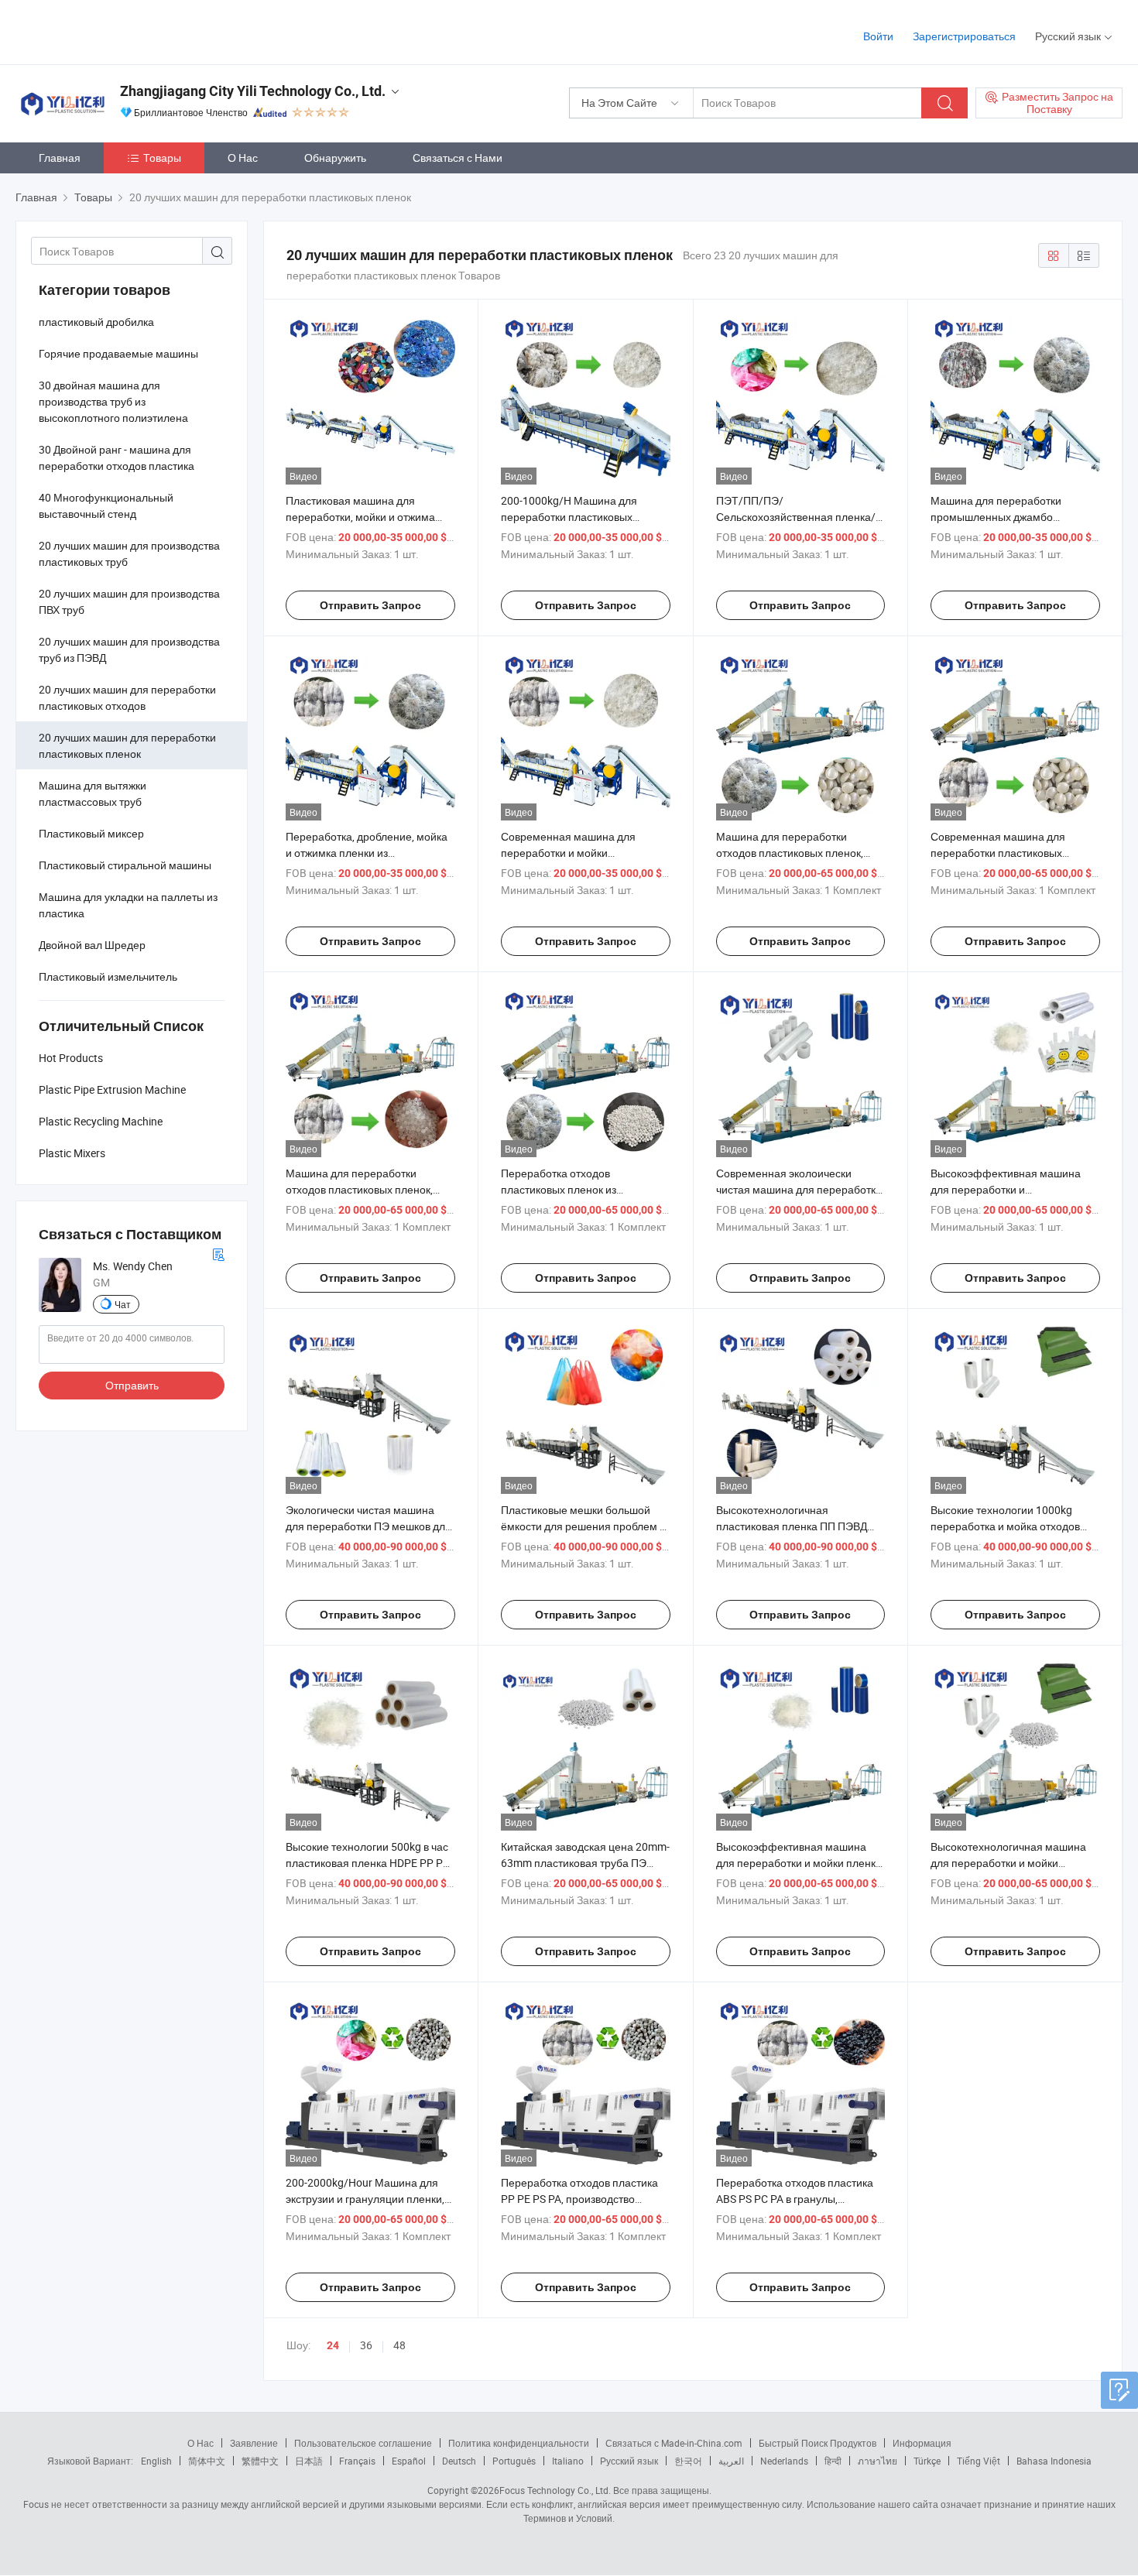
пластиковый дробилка (96, 322)
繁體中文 (260, 2461)
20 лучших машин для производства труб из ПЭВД (129, 649)
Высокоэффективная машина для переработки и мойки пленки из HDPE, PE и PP (799, 1863)
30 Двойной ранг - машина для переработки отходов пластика (117, 457)
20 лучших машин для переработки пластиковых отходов (127, 697)
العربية (731, 2461)
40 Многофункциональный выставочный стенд (106, 505)
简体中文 (207, 2461)
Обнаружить (335, 158)
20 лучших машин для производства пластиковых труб (129, 553)
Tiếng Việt (979, 2461)
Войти (878, 36)
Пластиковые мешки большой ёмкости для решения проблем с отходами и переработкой (583, 1526)
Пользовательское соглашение (363, 2443)
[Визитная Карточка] (218, 1253)
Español (409, 2461)
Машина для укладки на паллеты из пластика (128, 905)
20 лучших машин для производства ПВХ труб (129, 601)
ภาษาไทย (877, 2461)
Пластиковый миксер (91, 833)
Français (357, 2461)
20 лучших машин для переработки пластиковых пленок (127, 745)
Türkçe (927, 2461)
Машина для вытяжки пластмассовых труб (93, 793)
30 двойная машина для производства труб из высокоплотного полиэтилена (113, 401)
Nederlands (784, 2461)
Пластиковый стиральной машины (125, 865)
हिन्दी (833, 2461)
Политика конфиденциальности (519, 2443)
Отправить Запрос (370, 605)
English (156, 2461)
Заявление (254, 2443)
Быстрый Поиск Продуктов (818, 2443)
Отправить (132, 1385)
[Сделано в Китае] (115, 31)
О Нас (243, 158)
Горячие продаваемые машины (118, 353)
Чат (123, 1304)
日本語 (309, 2461)
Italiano (568, 2461)
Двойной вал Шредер (92, 945)
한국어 (688, 2461)
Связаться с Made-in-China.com (674, 2443)
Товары (162, 158)
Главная (60, 158)
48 (399, 2345)
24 (333, 2345)
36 (366, 2345)
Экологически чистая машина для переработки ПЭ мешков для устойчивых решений (368, 1526)
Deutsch (459, 2461)
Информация (922, 2443)
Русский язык (629, 2461)
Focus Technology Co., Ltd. (555, 2490)
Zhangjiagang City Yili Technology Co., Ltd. (253, 91)
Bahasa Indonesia (1054, 2461)
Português (514, 2461)
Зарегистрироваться (964, 36)
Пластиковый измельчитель (108, 976)
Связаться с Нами (458, 158)
